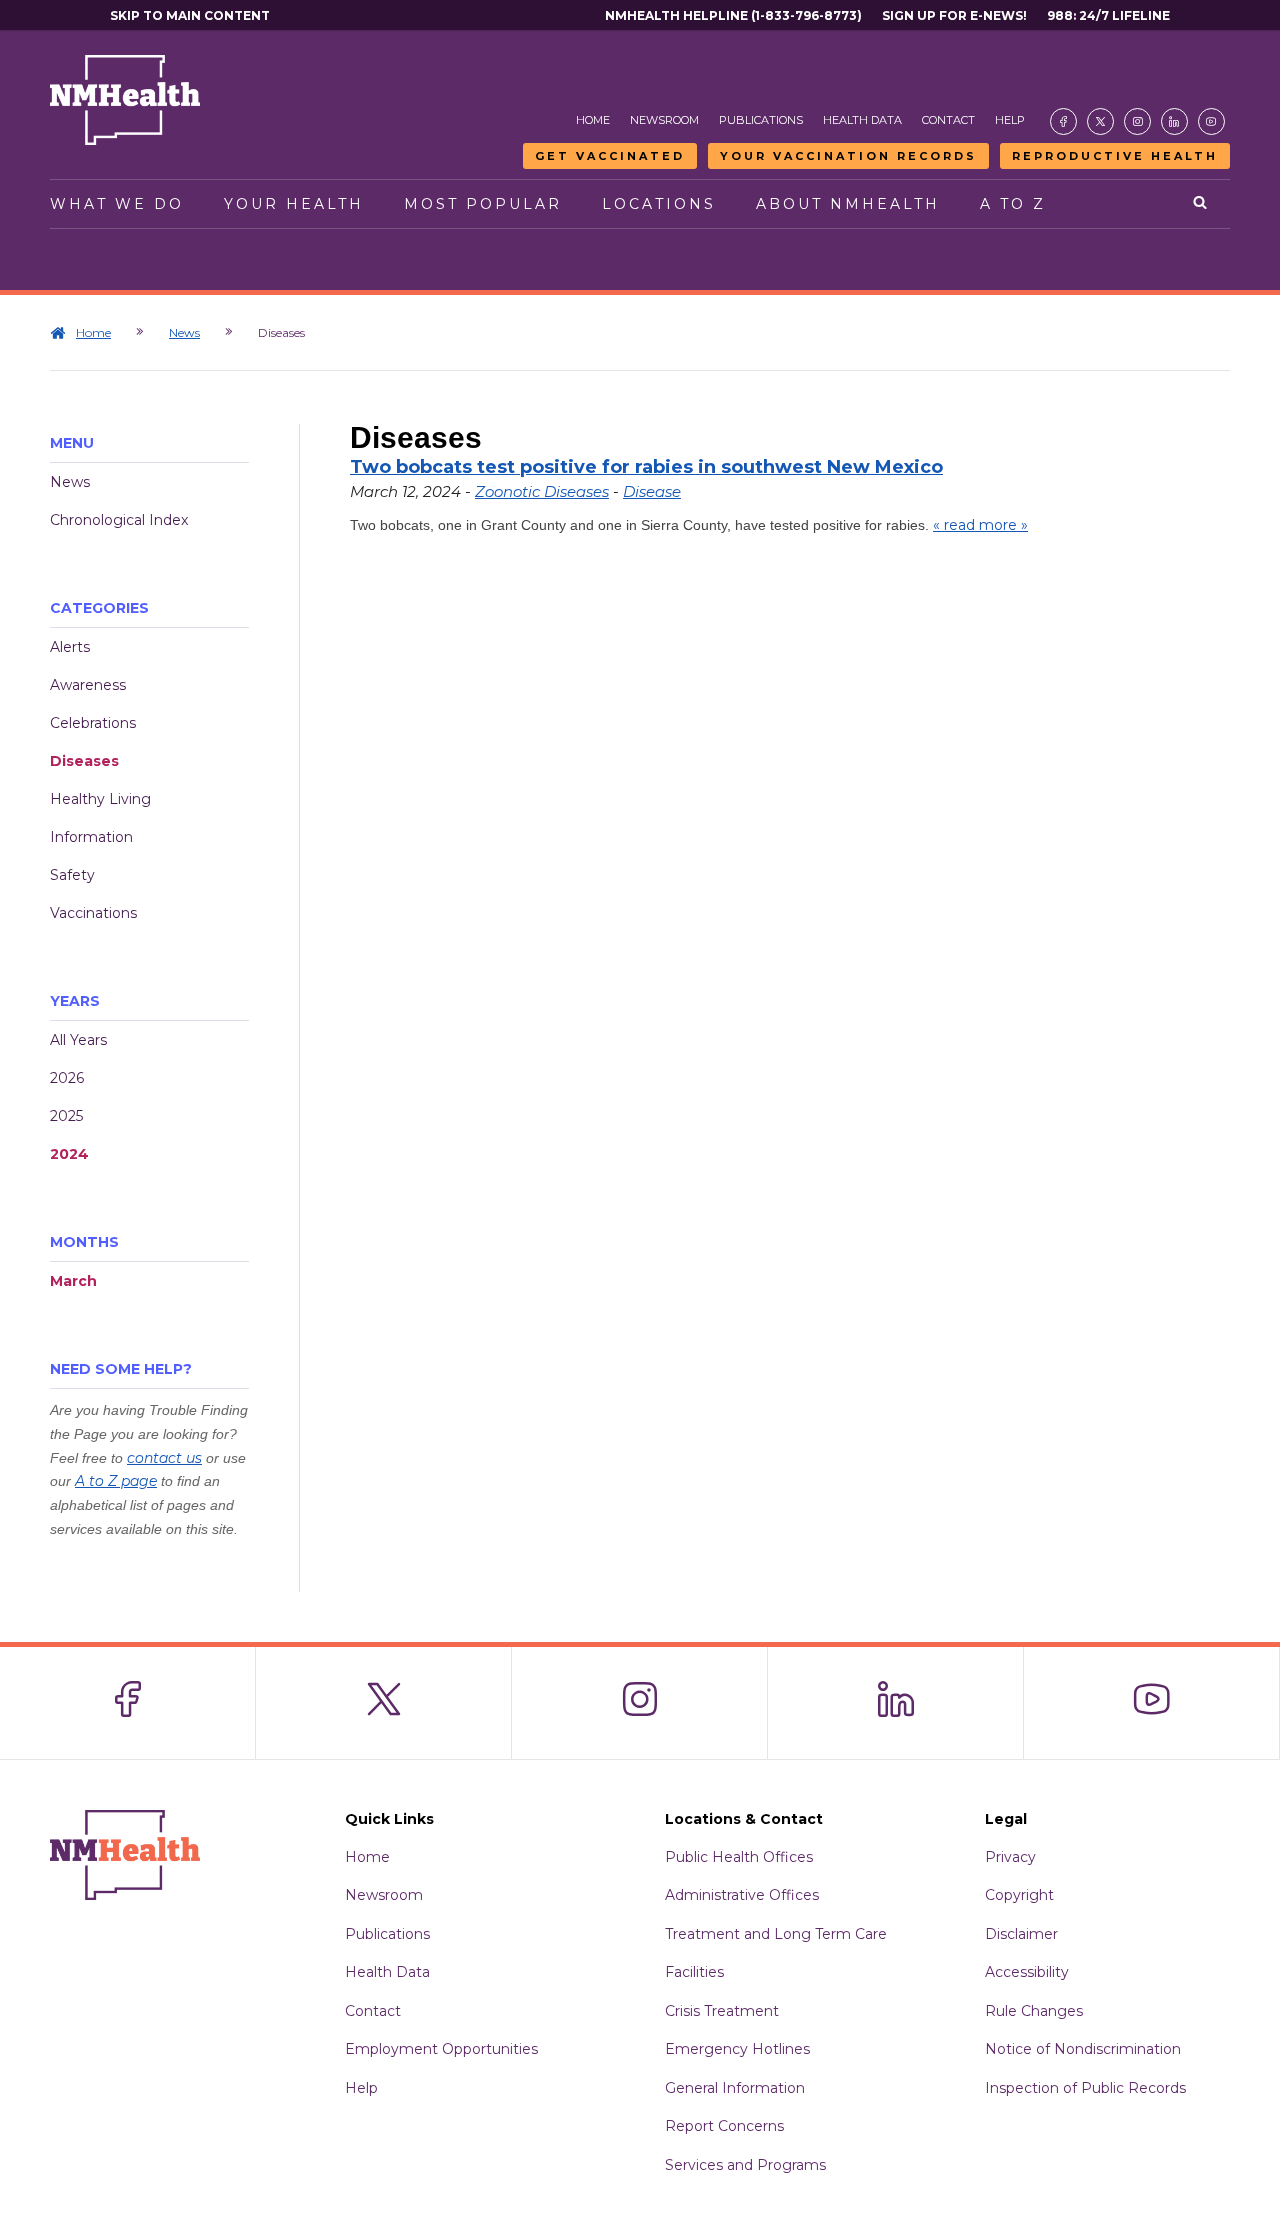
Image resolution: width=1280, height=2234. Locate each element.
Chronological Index (119, 520)
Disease (652, 491)
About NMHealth (848, 204)
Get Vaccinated (610, 156)
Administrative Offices (742, 1895)
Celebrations (93, 723)
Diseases (84, 761)
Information (91, 837)
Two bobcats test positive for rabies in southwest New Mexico (646, 467)
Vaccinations (93, 913)
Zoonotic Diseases (542, 491)
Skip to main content (190, 15)
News (184, 332)
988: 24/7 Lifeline (1108, 15)
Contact (948, 120)
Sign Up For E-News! (954, 15)
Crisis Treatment (722, 2011)
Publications (761, 120)
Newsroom (664, 120)
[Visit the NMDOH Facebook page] (1063, 121)
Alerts (70, 647)
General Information (735, 2088)
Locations (659, 204)
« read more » (980, 525)
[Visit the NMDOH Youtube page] (1211, 121)
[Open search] (1201, 204)
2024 (69, 1154)
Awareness (88, 685)
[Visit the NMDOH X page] (1100, 121)
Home (593, 120)
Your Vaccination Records (848, 156)
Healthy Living (100, 799)
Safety (72, 875)
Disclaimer (1021, 1934)
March (73, 1281)
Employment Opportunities (441, 2049)
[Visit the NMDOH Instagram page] (1137, 121)
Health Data (862, 120)
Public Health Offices (739, 1857)
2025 (66, 1116)
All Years (78, 1040)
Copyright (1019, 1895)
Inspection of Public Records (1085, 2088)
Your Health (294, 204)
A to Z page (116, 1481)
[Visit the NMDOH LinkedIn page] (1174, 121)
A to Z (1013, 204)
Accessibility (1027, 1972)
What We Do (117, 204)
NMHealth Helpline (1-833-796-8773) (733, 15)
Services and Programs (745, 2165)
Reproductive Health (1115, 156)
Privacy (1010, 1857)
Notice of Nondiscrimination (1083, 2049)
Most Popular (483, 204)
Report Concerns (724, 2126)
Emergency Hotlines (737, 2049)
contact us (164, 1458)
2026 (67, 1078)
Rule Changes (1034, 2011)
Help (1010, 120)
